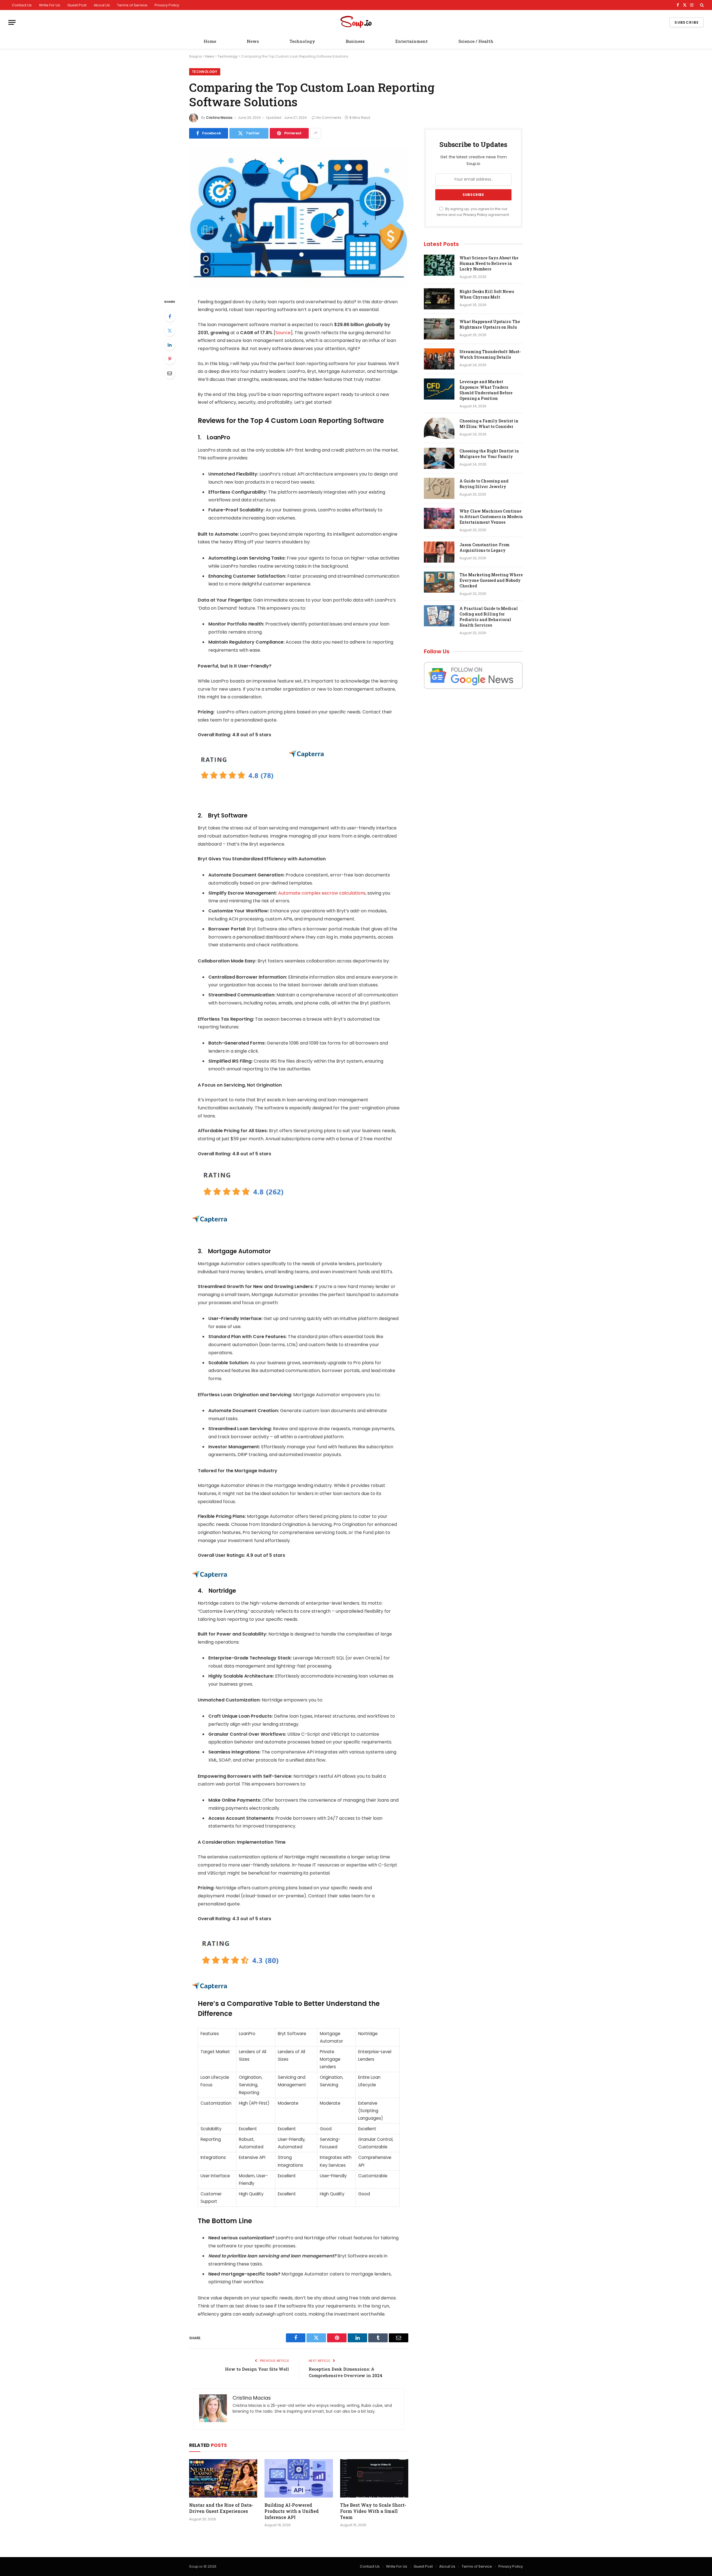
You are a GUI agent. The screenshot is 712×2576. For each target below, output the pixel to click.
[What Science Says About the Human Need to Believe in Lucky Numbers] (439, 265)
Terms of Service (132, 5)
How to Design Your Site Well (257, 2369)
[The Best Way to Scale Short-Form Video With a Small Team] (374, 2478)
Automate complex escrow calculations (322, 893)
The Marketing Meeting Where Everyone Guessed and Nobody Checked (491, 580)
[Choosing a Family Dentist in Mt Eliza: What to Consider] (439, 428)
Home (210, 41)
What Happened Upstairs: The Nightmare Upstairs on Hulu (490, 324)
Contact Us (22, 5)
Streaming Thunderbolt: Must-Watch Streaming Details (490, 354)
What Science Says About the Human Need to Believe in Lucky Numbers (489, 263)
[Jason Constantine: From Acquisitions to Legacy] (439, 552)
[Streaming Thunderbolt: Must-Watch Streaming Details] (439, 359)
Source (283, 333)
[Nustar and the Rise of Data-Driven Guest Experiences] (223, 2478)
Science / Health (476, 41)
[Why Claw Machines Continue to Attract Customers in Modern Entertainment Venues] (439, 518)
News (253, 41)
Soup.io (196, 56)
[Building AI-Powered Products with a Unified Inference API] (299, 2478)
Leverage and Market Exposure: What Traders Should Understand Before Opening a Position (486, 390)
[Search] (701, 5)
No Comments (329, 118)
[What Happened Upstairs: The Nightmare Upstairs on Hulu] (439, 329)
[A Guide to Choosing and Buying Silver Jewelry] (439, 488)
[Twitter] (170, 331)
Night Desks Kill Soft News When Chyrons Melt (487, 294)
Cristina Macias (219, 118)
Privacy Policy (167, 5)
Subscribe (687, 22)
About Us (102, 5)
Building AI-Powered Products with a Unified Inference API (292, 2511)
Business (355, 41)
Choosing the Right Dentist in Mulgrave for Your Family (489, 454)
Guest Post (77, 5)
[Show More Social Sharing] (316, 133)
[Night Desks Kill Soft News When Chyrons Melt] (439, 299)
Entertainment (411, 41)
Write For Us (50, 5)
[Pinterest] (170, 359)
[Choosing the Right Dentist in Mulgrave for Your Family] (439, 458)
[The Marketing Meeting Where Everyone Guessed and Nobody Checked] (439, 582)
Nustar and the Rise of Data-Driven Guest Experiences (221, 2508)
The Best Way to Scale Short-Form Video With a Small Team (373, 2511)
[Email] (170, 373)
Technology (302, 41)
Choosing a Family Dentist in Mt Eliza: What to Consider (489, 424)
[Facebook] (170, 316)
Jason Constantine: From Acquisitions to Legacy (484, 547)
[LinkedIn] (170, 345)
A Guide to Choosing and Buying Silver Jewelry (484, 484)
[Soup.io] (356, 22)
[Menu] (12, 22)
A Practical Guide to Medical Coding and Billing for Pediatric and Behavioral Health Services (489, 617)
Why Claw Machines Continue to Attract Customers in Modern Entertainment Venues (491, 517)
